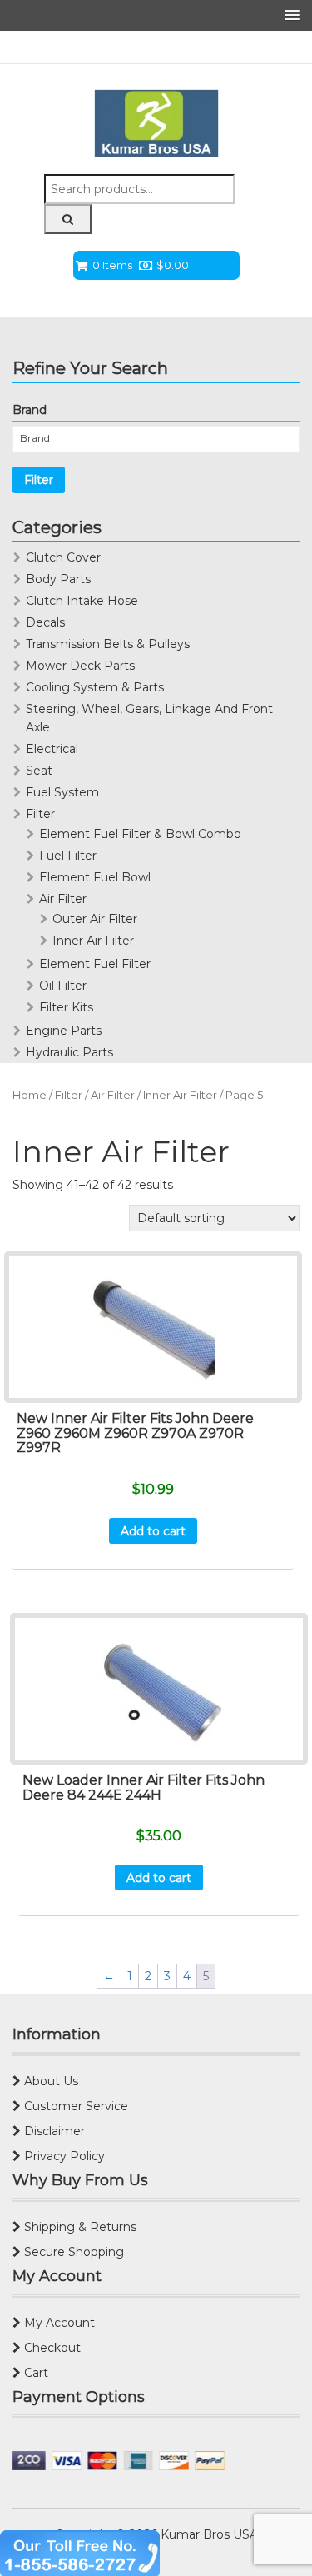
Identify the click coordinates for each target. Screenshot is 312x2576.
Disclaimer (53, 2131)
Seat (39, 771)
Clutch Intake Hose (82, 601)
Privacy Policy (63, 2156)
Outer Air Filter (95, 919)
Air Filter (63, 899)
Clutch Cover (63, 557)
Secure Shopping (72, 2252)
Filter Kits (66, 1007)
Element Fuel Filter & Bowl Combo (140, 834)
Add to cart (153, 1531)
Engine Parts (64, 1031)
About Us (50, 2081)
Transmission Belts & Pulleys (108, 644)
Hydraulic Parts (69, 1052)
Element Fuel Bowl (95, 877)
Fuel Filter (68, 856)
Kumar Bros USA (208, 2534)
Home (30, 1095)
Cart (35, 2373)
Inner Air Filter (93, 941)
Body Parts (58, 579)
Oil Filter (63, 986)
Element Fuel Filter (95, 964)
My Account (58, 2323)
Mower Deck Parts (80, 666)
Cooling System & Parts (95, 687)
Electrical (52, 749)
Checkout (51, 2348)
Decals (45, 622)
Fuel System (62, 792)
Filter (39, 480)
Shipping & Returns (79, 2227)
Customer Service (74, 2106)
